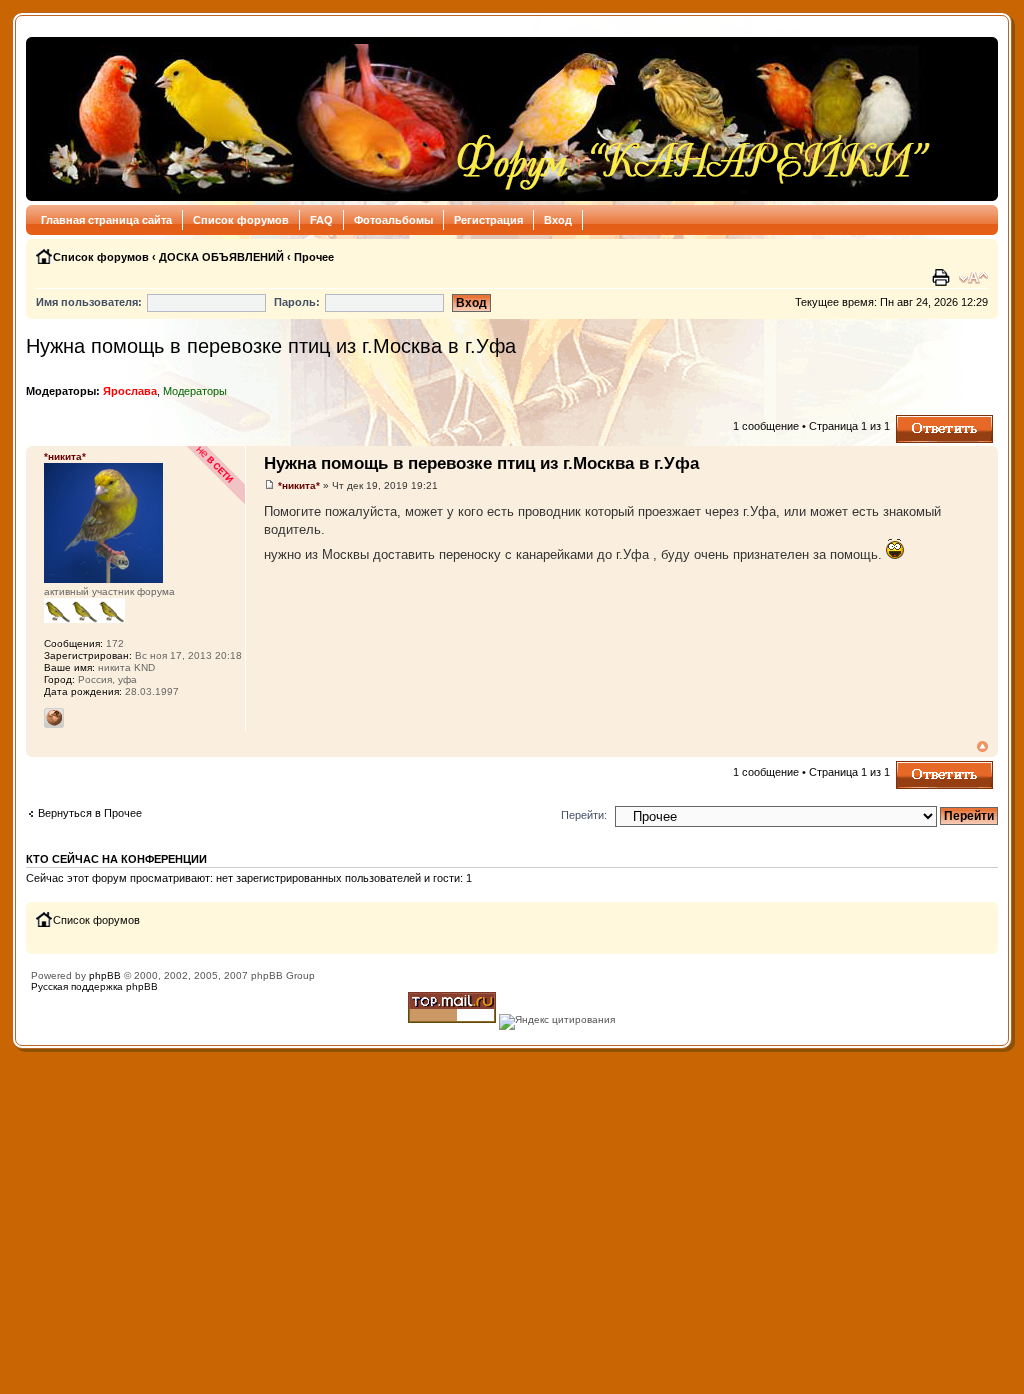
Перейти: (584, 815)
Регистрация (488, 220)
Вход (558, 220)
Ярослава (130, 391)
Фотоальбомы (393, 220)
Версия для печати (943, 278)
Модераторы (195, 391)
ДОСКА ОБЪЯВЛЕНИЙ (221, 257)
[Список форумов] (484, 119)
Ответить (920, 421)
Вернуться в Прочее (90, 813)
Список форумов (241, 220)
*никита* (299, 485)
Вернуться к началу (982, 746)
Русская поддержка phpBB (94, 986)
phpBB (105, 975)
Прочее (314, 257)
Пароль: (297, 302)
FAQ (321, 220)
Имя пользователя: (89, 302)
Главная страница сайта (106, 220)
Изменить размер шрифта (973, 278)
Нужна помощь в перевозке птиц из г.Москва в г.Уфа (271, 346)
